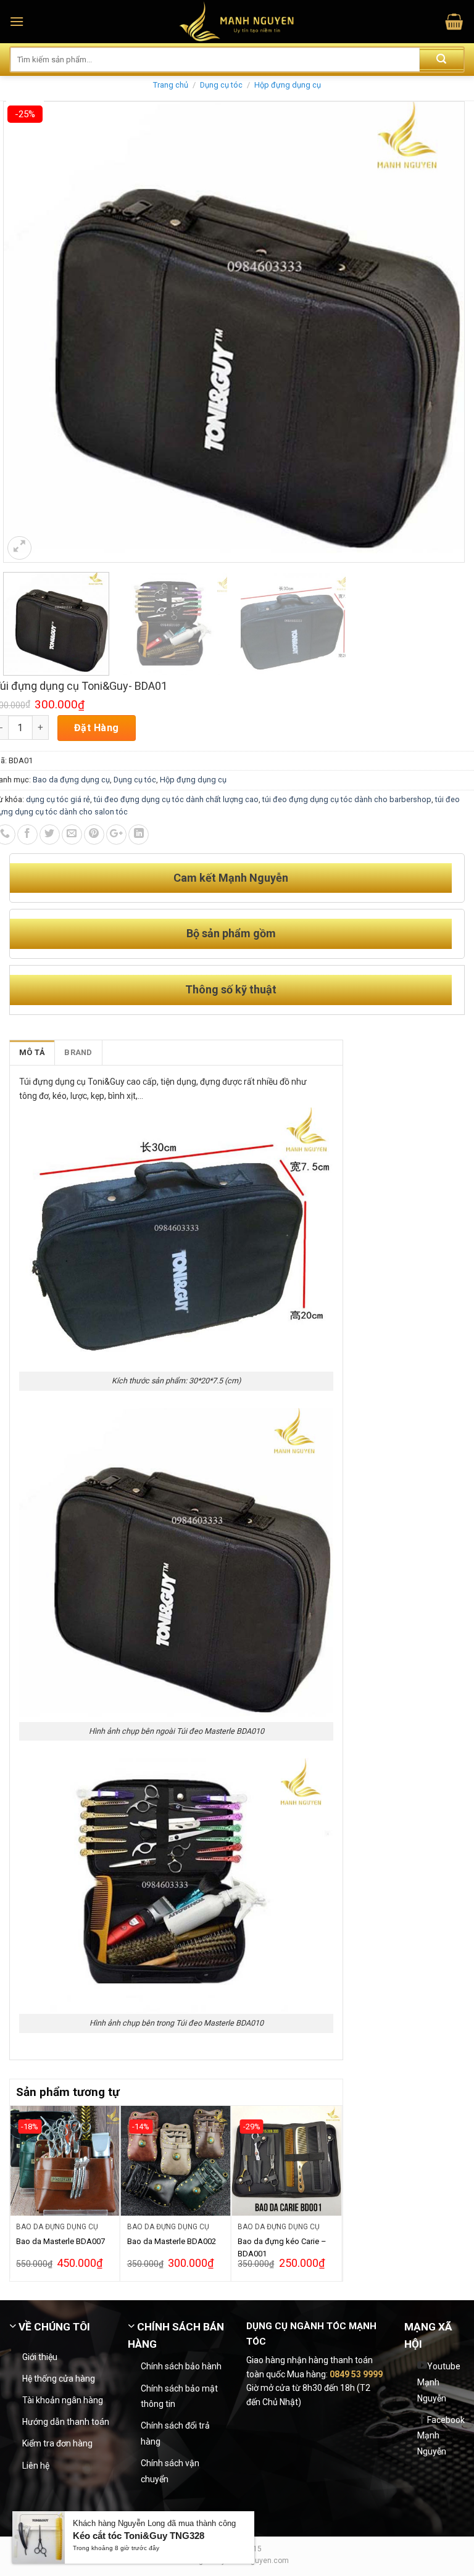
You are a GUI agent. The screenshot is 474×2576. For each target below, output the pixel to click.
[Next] (336, 2192)
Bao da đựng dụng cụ (71, 780)
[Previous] (17, 2192)
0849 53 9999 (356, 2374)
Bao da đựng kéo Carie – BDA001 (282, 2247)
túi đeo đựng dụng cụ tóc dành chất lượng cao (176, 799)
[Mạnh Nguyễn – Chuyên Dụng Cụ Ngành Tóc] (237, 22)
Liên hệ (36, 2466)
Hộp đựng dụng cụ (288, 85)
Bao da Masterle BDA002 (172, 2241)
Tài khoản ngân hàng (63, 2400)
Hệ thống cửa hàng (59, 2379)
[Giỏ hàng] (454, 22)
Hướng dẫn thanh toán (66, 2422)
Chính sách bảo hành (181, 2366)
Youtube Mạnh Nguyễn (439, 2382)
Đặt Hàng (97, 728)
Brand (78, 1052)
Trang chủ (171, 85)
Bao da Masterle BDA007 (60, 2241)
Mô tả (32, 1052)
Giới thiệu (40, 2357)
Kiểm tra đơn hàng (57, 2443)
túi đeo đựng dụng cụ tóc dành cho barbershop (347, 799)
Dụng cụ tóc (221, 85)
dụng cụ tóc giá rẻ (58, 799)
